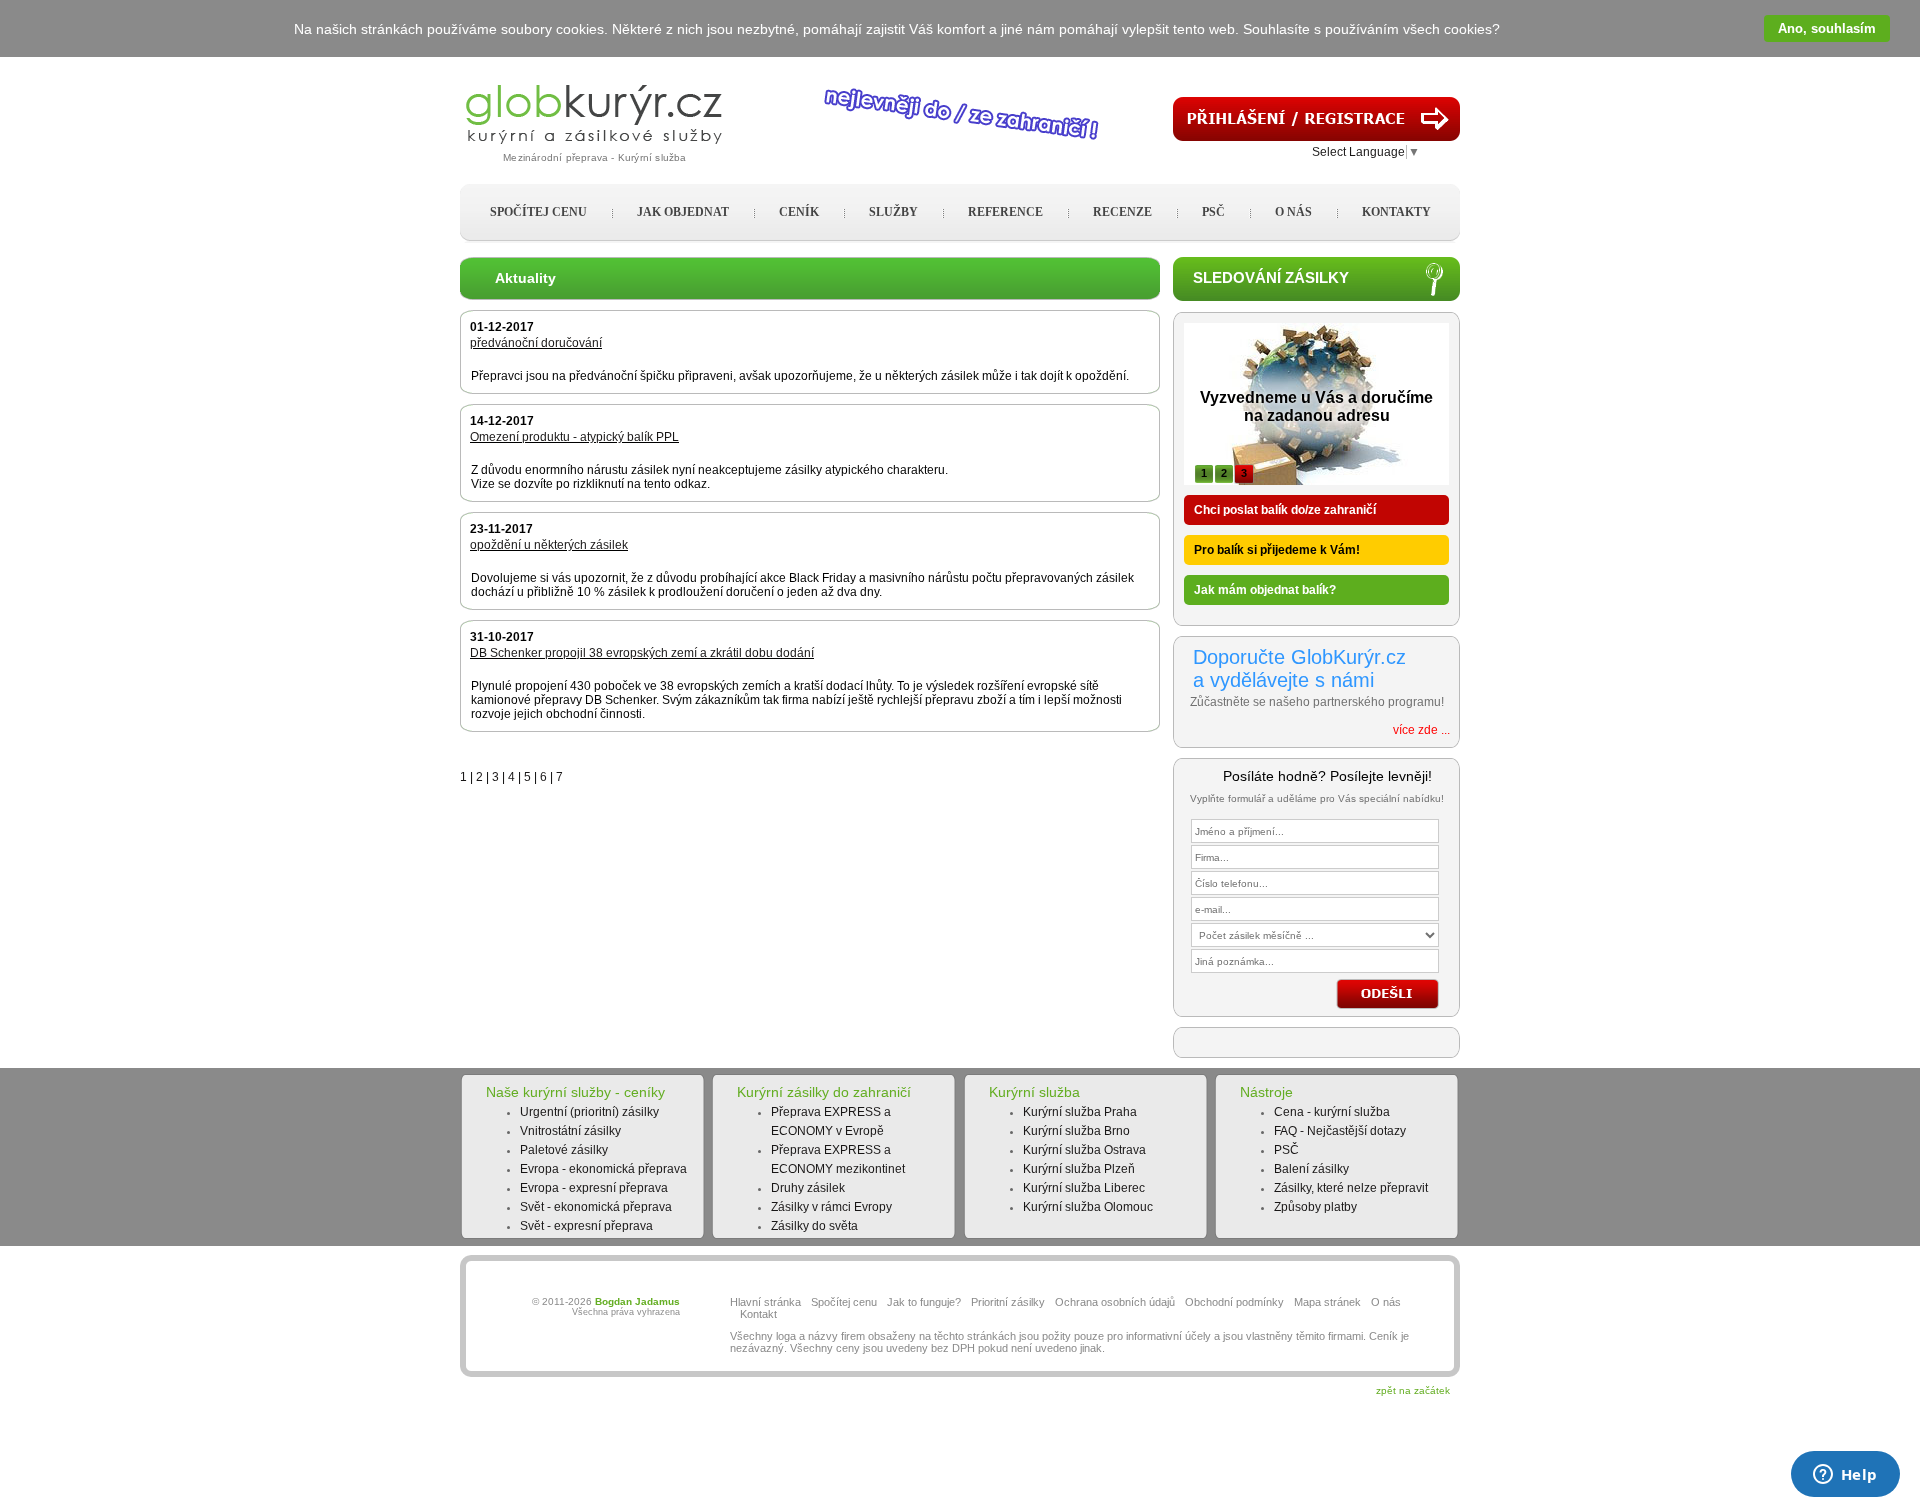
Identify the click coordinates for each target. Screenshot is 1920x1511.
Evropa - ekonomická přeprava (603, 1169)
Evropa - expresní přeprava (594, 1188)
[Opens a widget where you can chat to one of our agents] (1845, 1476)
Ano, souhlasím (1827, 28)
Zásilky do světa (814, 1226)
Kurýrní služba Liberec (1084, 1188)
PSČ (1286, 1150)
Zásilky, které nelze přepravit (1351, 1188)
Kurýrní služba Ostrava (1084, 1150)
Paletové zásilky (564, 1150)
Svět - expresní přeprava (586, 1226)
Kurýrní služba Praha (1080, 1112)
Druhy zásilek (808, 1188)
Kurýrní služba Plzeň (1079, 1169)
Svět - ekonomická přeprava (596, 1207)
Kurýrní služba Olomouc (1088, 1207)
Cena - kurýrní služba (1332, 1112)
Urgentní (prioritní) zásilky (589, 1112)
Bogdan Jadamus (637, 1301)
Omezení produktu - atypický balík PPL (574, 437)
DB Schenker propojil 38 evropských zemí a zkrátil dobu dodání (642, 653)
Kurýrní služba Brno (1076, 1131)
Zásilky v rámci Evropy (831, 1207)
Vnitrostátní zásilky (570, 1131)
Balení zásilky (1311, 1169)
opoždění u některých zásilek (549, 545)
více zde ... (1421, 730)
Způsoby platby (1315, 1207)
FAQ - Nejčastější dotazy (1340, 1131)
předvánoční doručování (536, 343)
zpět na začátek (1413, 1390)
